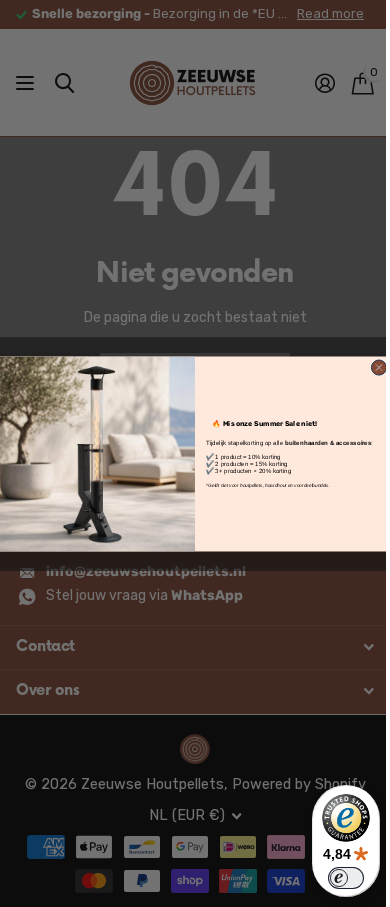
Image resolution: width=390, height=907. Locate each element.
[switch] (346, 878)
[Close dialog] (378, 366)
